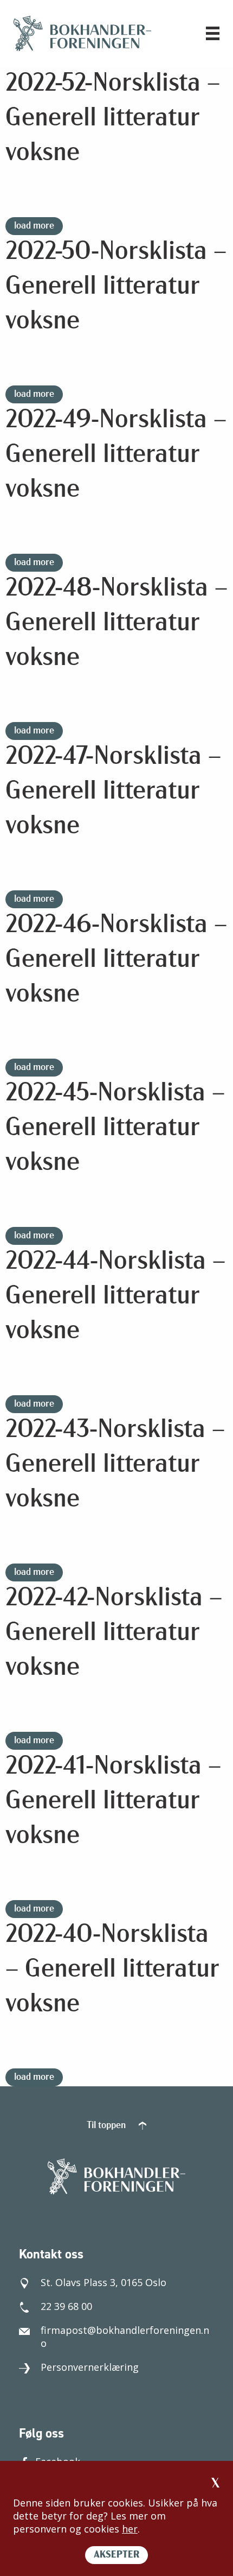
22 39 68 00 (66, 2306)
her (130, 2529)
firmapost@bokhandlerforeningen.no (125, 2337)
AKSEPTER (116, 2555)
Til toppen (107, 2126)
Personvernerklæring (90, 2367)
